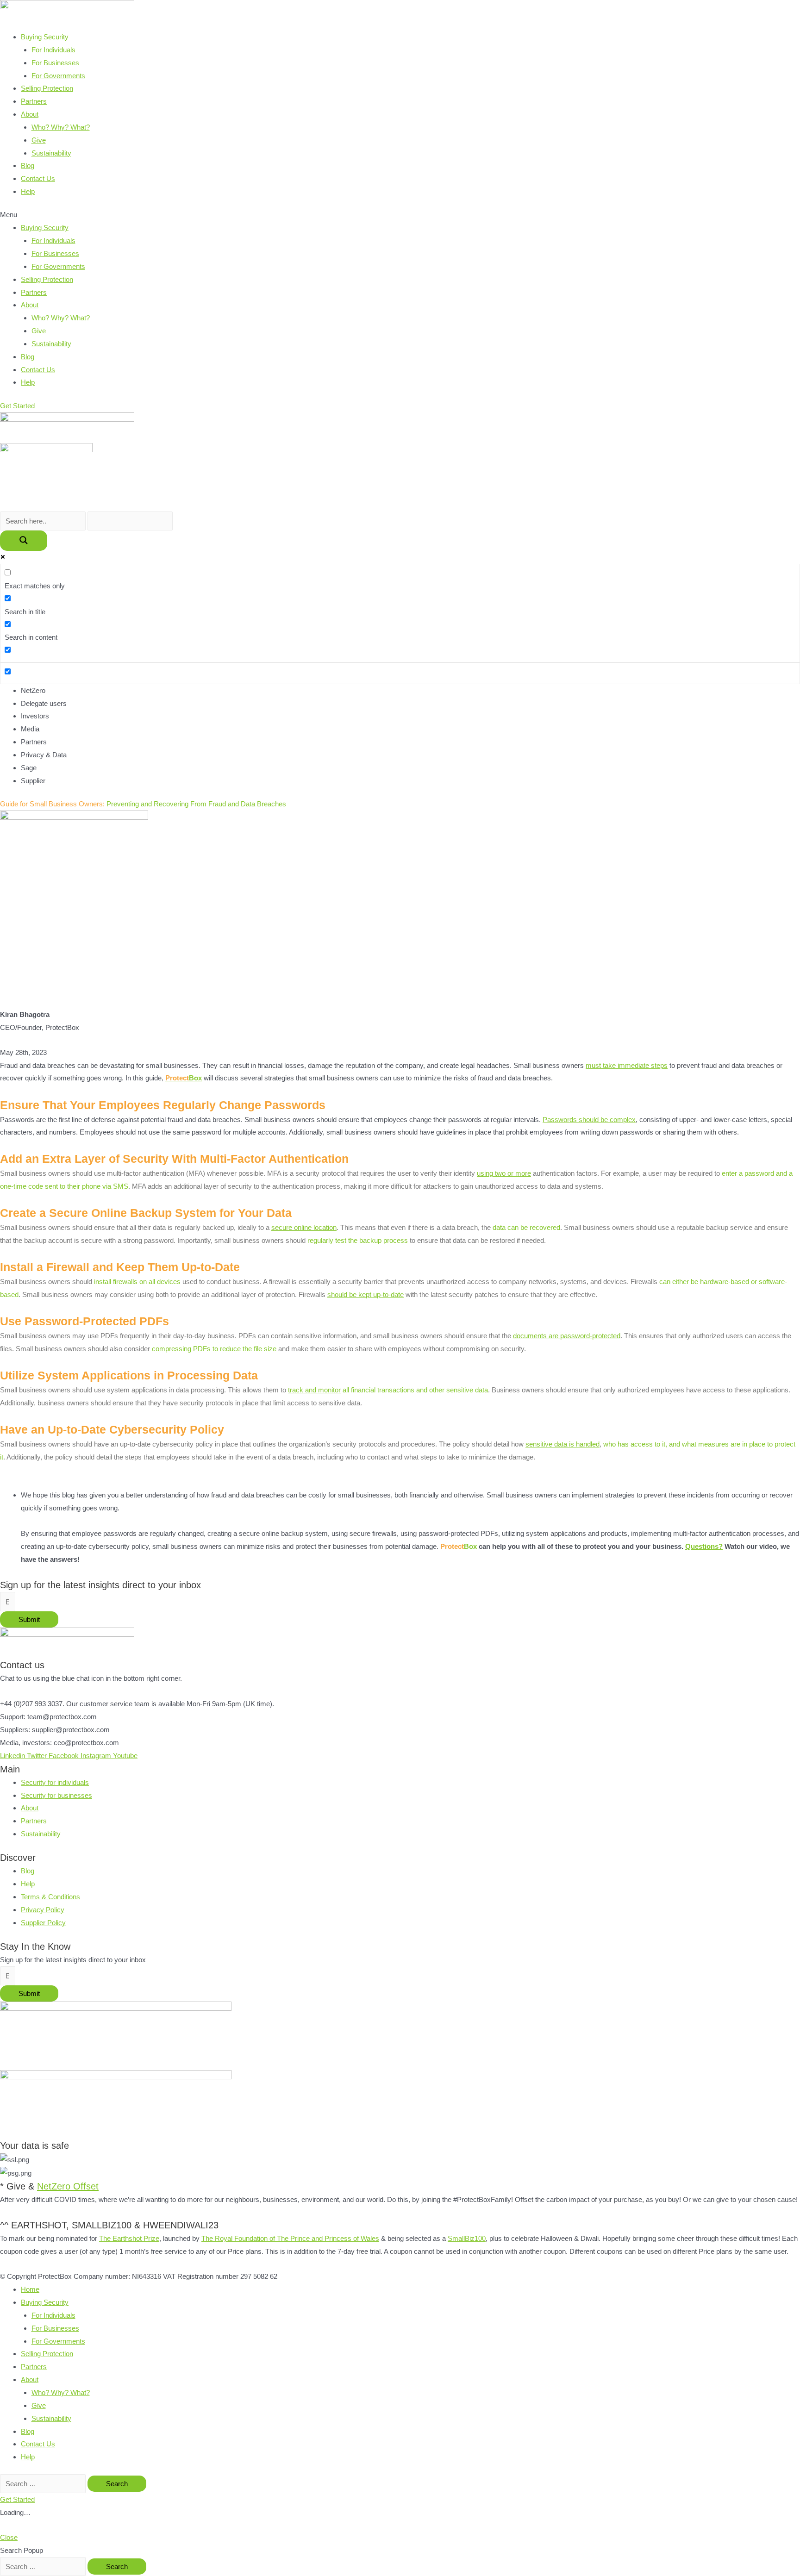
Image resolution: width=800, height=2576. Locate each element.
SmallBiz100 (467, 2238)
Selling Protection (47, 88)
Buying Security (45, 37)
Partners (34, 101)
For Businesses (55, 63)
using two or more (504, 1173)
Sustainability (51, 153)
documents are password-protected (567, 1336)
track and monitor (314, 1390)
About (30, 114)
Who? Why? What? (61, 127)
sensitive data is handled (562, 1444)
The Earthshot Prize (129, 2238)
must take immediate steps (627, 1065)
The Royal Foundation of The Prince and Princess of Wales (290, 2238)
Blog (28, 165)
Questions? (704, 1546)
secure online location (304, 1227)
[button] (400, 215)
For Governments (58, 76)
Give (39, 140)
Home (30, 2289)
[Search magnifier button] (24, 541)
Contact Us (38, 178)
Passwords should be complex (589, 1120)
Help (28, 191)
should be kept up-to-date (366, 1294)
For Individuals (53, 50)
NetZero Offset (68, 2186)
